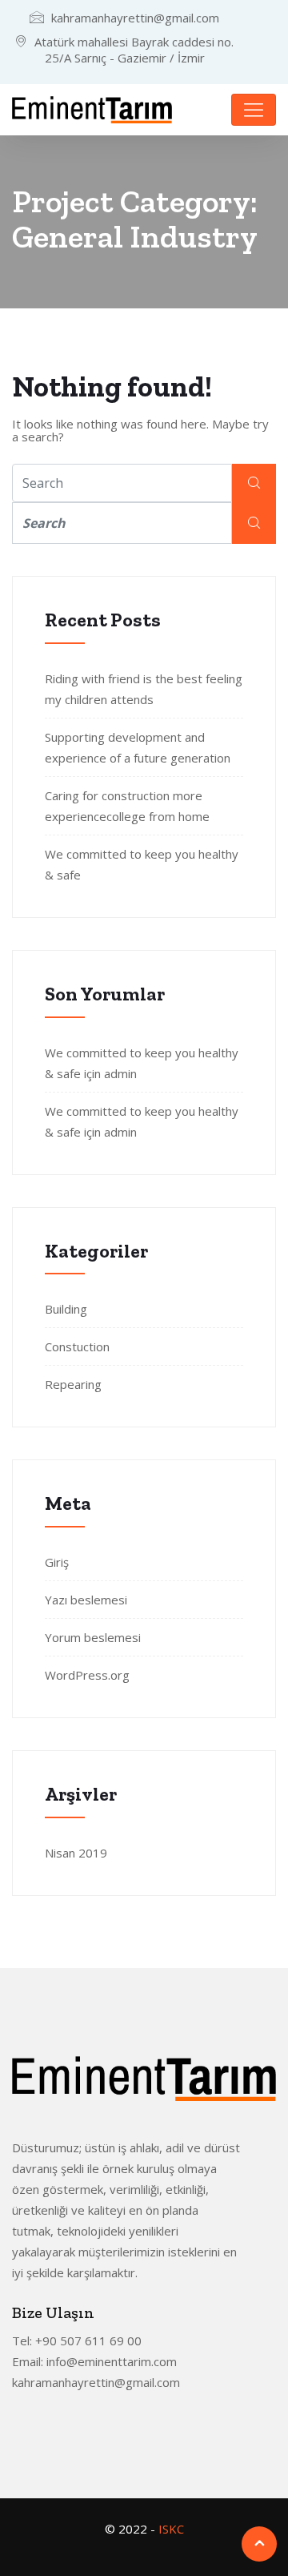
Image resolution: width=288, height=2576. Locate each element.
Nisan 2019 (76, 1853)
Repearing (73, 1384)
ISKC (171, 2529)
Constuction (77, 1346)
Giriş (57, 1562)
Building (66, 1309)
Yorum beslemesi (93, 1637)
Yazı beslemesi (86, 1600)
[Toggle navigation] (254, 110)
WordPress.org (87, 1675)
